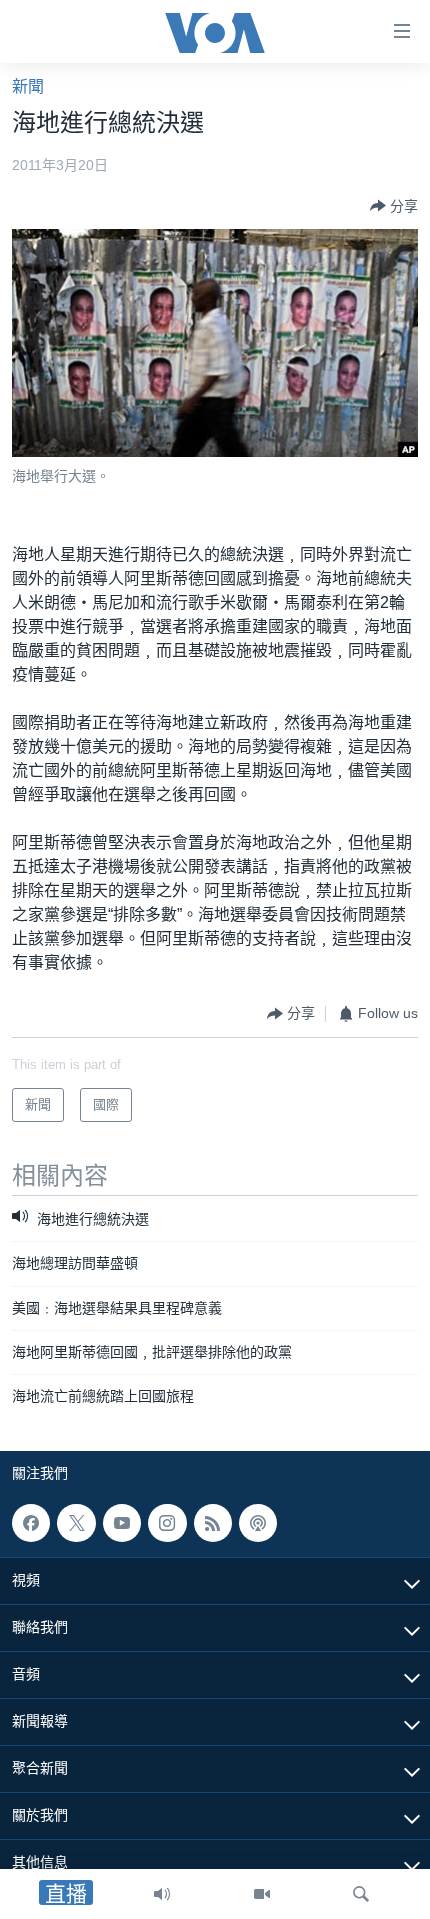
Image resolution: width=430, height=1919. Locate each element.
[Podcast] (258, 1523)
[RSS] (213, 1523)
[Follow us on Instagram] (167, 1523)
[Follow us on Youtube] (122, 1523)
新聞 (28, 86)
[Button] (394, 206)
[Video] (262, 1894)
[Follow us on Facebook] (31, 1523)
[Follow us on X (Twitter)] (76, 1523)
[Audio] (162, 1894)
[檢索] (361, 1894)
